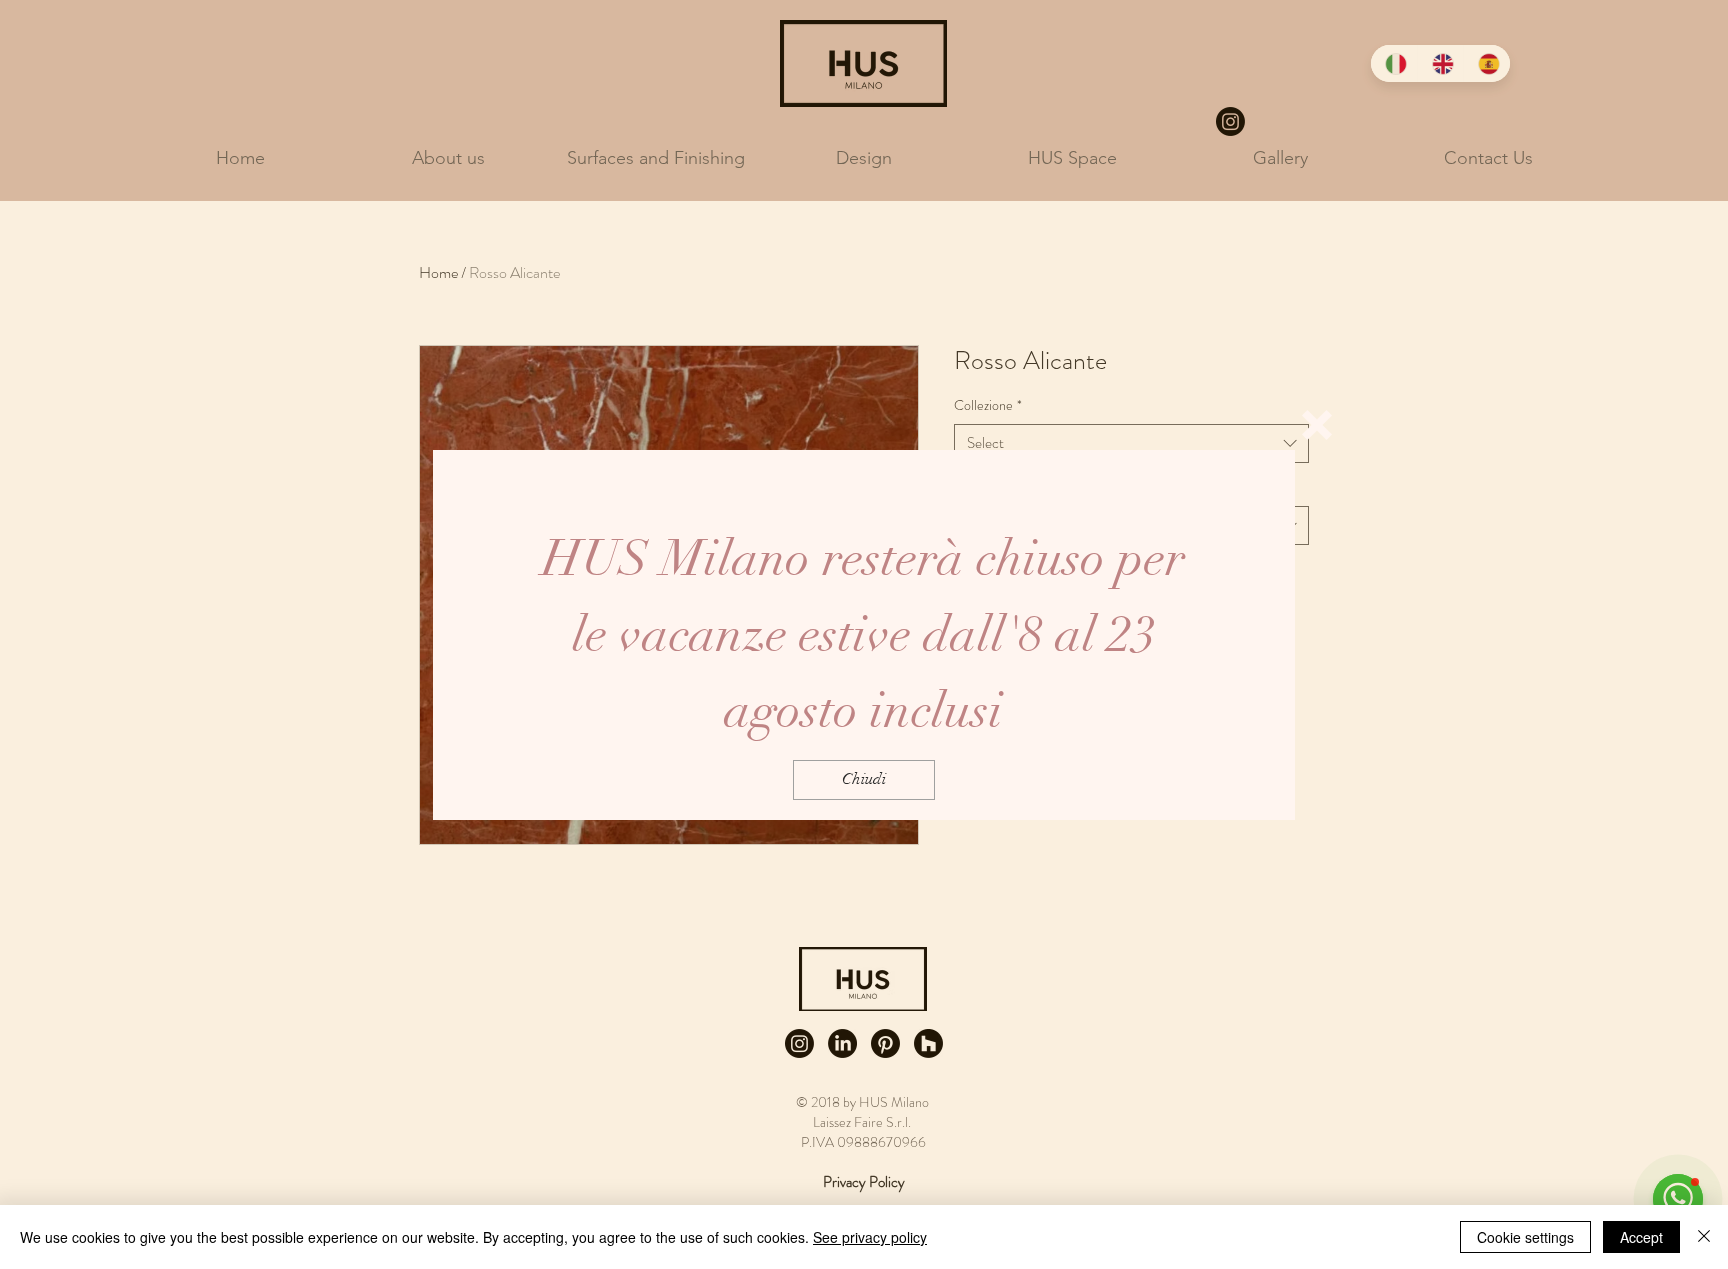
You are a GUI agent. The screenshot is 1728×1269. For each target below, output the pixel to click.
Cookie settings (1525, 1237)
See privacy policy (870, 1237)
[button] (1317, 425)
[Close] (1704, 1237)
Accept (1641, 1237)
